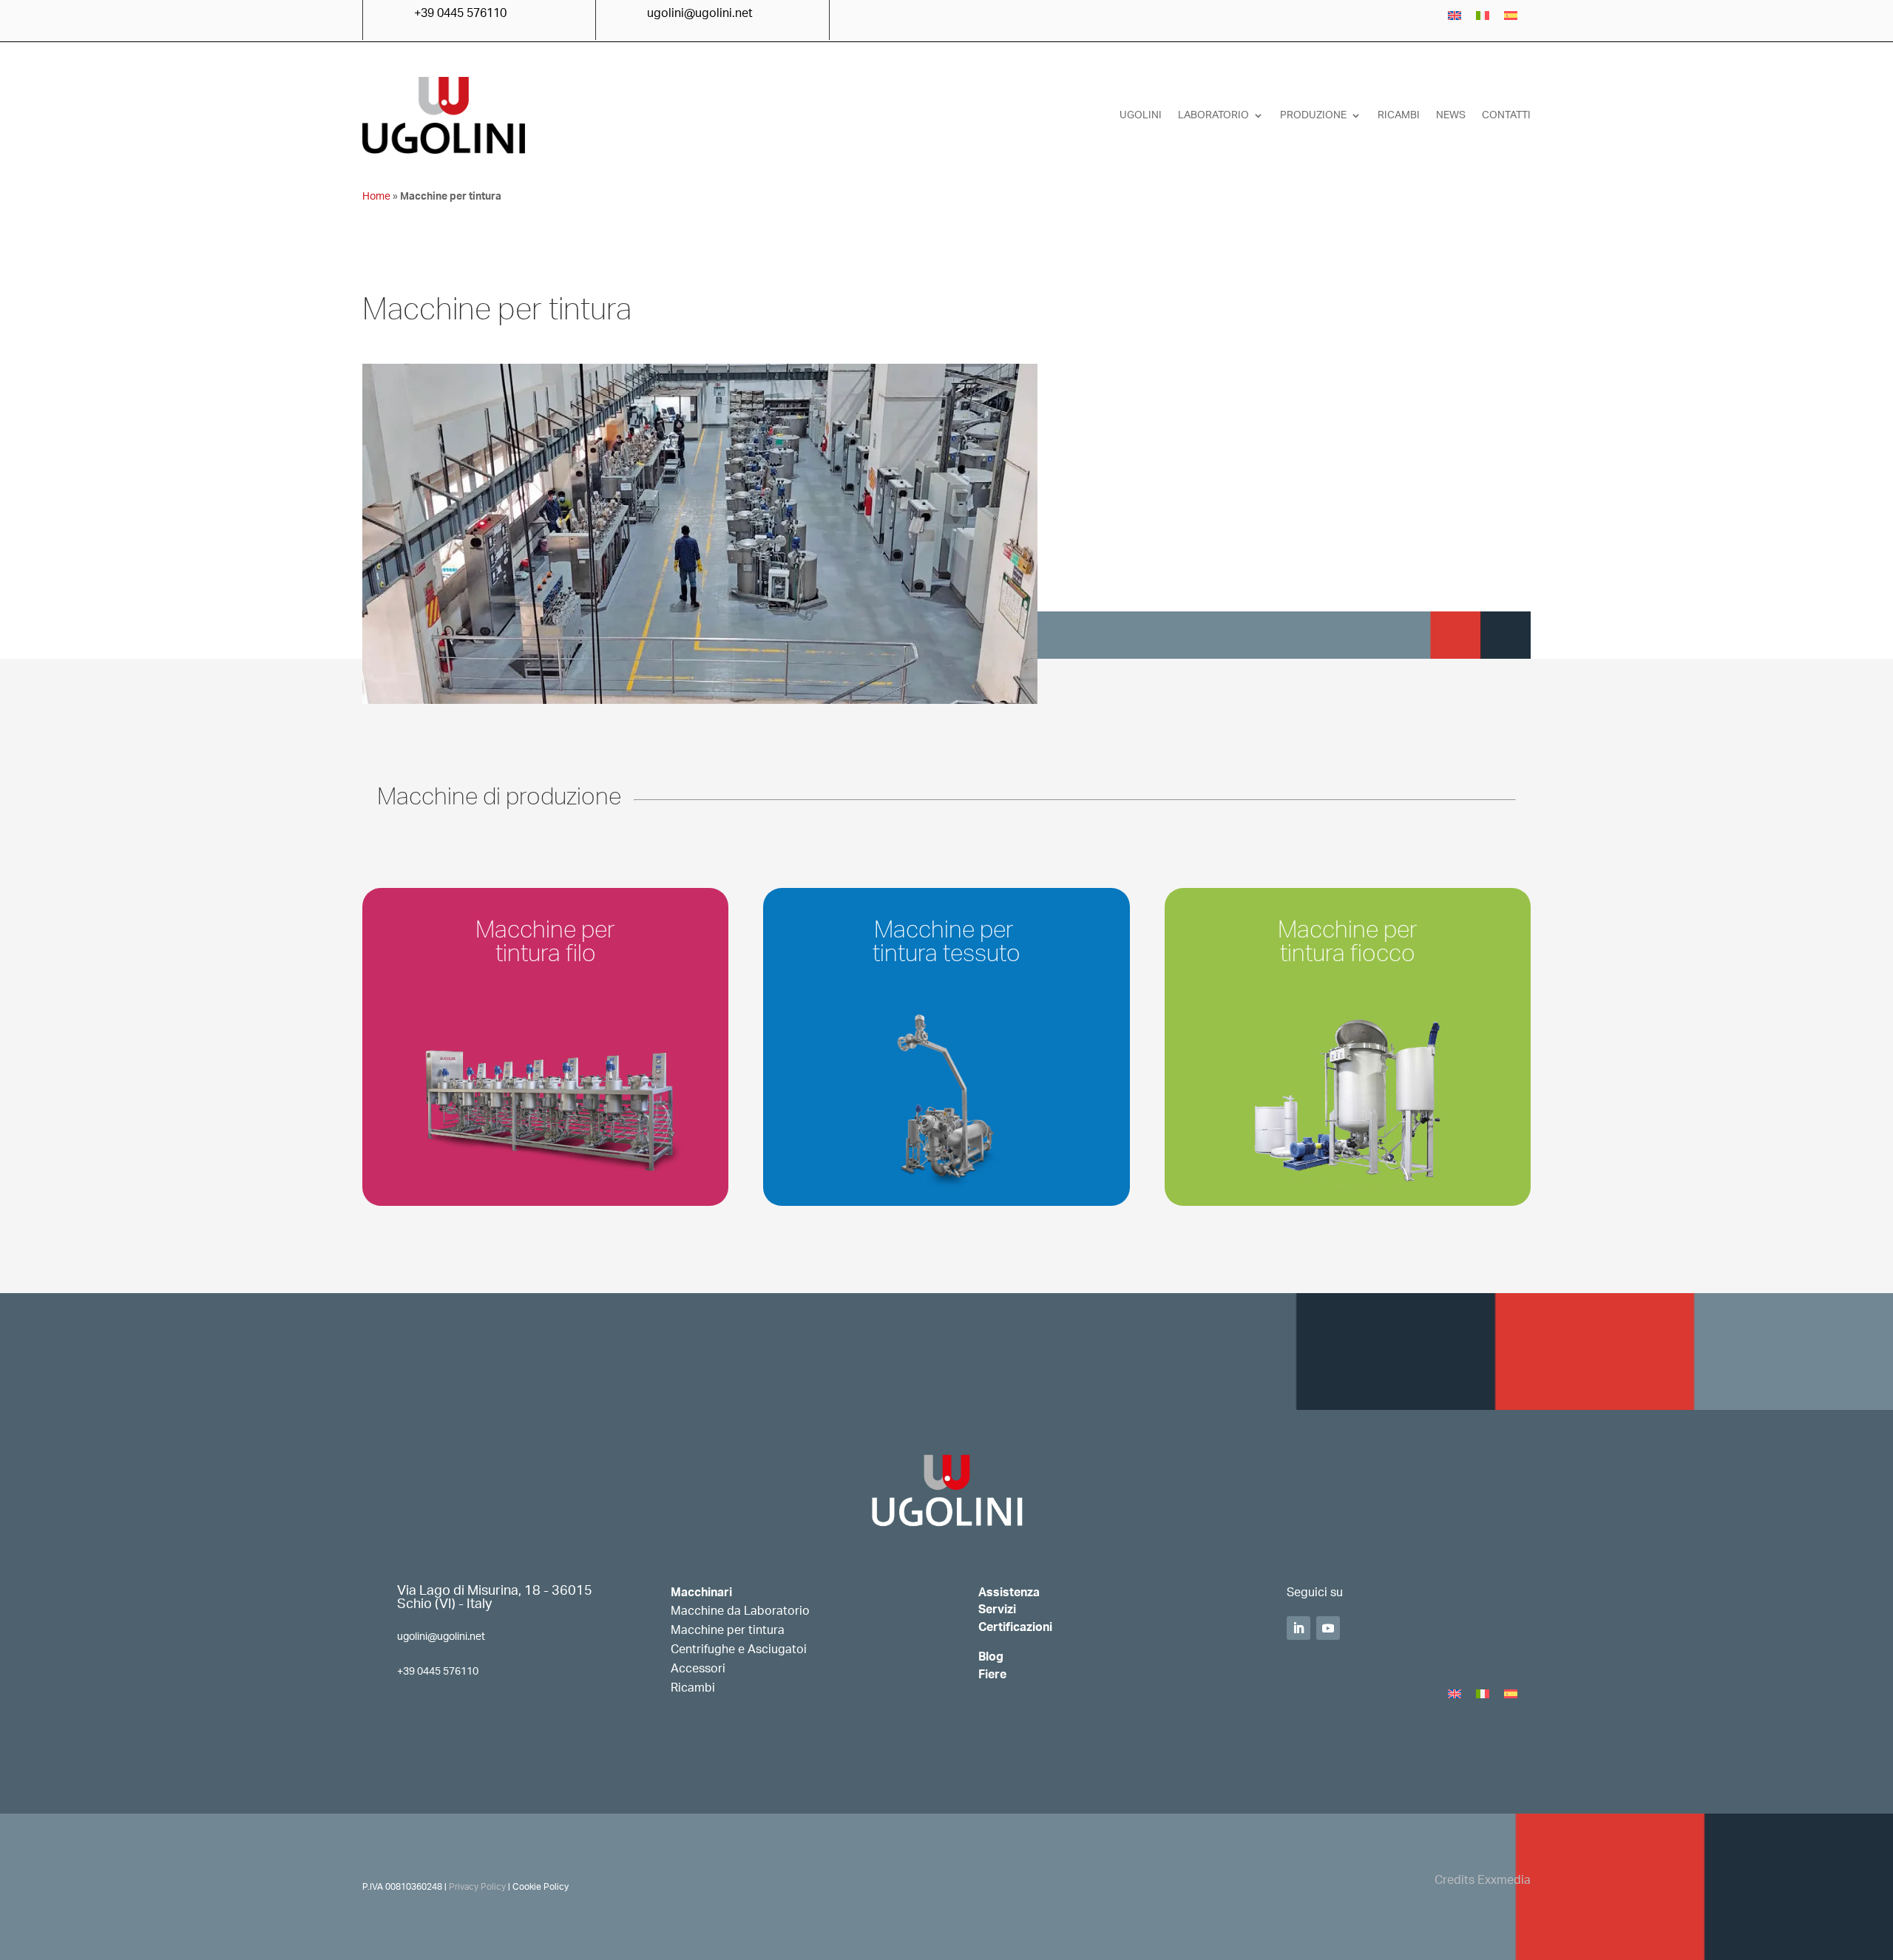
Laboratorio (1213, 115)
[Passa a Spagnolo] (1511, 16)
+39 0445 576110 (438, 1672)
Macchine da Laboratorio (740, 1611)
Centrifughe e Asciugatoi (739, 1649)
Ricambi (1399, 115)
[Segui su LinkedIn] (1298, 1628)
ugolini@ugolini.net (441, 1637)
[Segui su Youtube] (1328, 1628)
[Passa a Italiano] (1483, 16)
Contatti (1506, 115)
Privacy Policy (477, 1887)
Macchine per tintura (728, 1630)
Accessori (698, 1669)
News (1451, 115)
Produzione (1313, 115)
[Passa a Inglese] (1455, 16)
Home (376, 197)
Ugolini (1141, 115)
